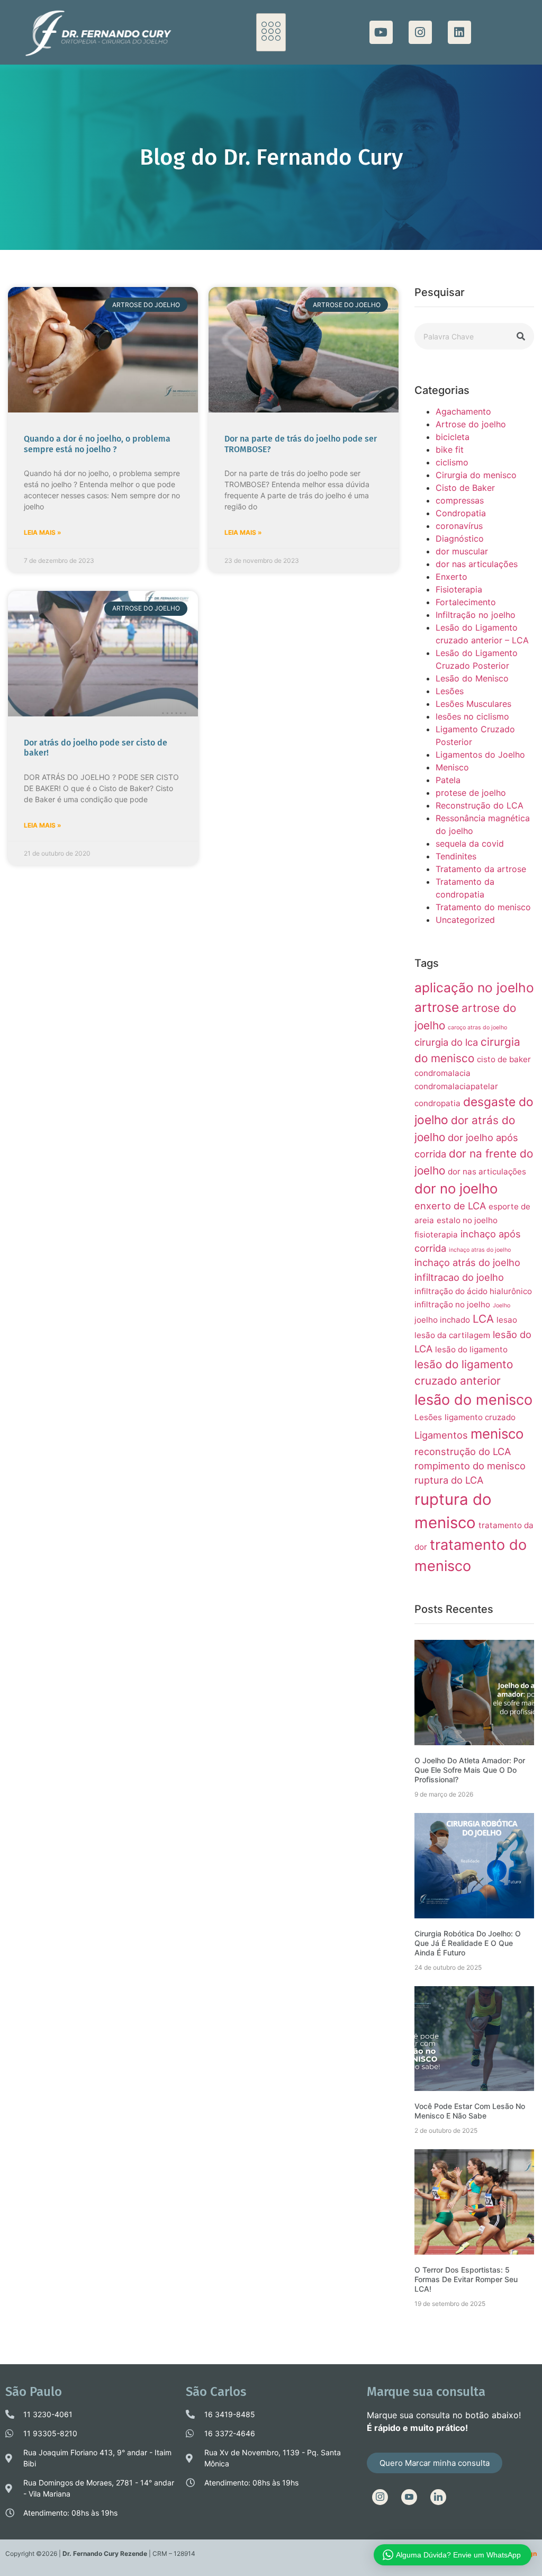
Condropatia (461, 513)
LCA (483, 1319)
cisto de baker (504, 1059)
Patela (448, 780)
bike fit (450, 450)
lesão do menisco (473, 1400)
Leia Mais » (43, 532)
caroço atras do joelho (477, 1027)
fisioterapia (436, 1235)
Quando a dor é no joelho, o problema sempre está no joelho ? (97, 444)
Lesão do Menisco (472, 678)
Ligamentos (441, 1435)
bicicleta (453, 437)
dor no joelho (456, 1188)
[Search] (521, 336)
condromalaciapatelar (456, 1086)
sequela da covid (470, 843)
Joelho (502, 1305)
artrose (437, 1007)
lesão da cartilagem (452, 1335)
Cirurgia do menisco (476, 475)
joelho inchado (442, 1320)
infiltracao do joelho (459, 1277)
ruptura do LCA (449, 1480)
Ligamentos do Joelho (480, 755)
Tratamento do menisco (483, 907)
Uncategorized (465, 920)
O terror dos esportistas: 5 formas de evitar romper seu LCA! (466, 2279)
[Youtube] (381, 32)
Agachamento (463, 411)
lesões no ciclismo (472, 716)
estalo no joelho (467, 1220)
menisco (497, 1434)
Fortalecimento (466, 602)
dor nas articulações (477, 564)
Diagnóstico (460, 538)
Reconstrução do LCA (480, 805)
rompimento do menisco (470, 1466)
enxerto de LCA (450, 1206)
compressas (460, 500)
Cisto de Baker (465, 488)
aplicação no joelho (474, 988)
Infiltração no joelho (476, 615)
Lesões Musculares (473, 704)
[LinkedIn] (438, 2497)
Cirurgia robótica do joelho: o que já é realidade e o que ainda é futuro (468, 1943)
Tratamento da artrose (481, 869)
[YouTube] (409, 2497)
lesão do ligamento (471, 1349)
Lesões (450, 691)
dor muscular (462, 551)
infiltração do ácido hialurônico (473, 1291)
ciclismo (452, 462)
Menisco (452, 767)
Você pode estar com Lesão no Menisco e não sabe (470, 2111)
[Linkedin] (459, 32)
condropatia (437, 1103)
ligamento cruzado (480, 1417)
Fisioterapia (459, 589)
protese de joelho (471, 793)
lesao (507, 1320)
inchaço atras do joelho (480, 1250)
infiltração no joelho (452, 1304)
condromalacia (442, 1073)
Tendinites (456, 856)
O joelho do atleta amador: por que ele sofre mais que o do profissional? (470, 1770)
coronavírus (459, 526)
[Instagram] (420, 32)
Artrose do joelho (471, 424)
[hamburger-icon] (271, 32)
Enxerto (451, 577)
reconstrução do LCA (463, 1451)
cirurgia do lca (446, 1042)
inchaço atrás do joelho (467, 1262)
